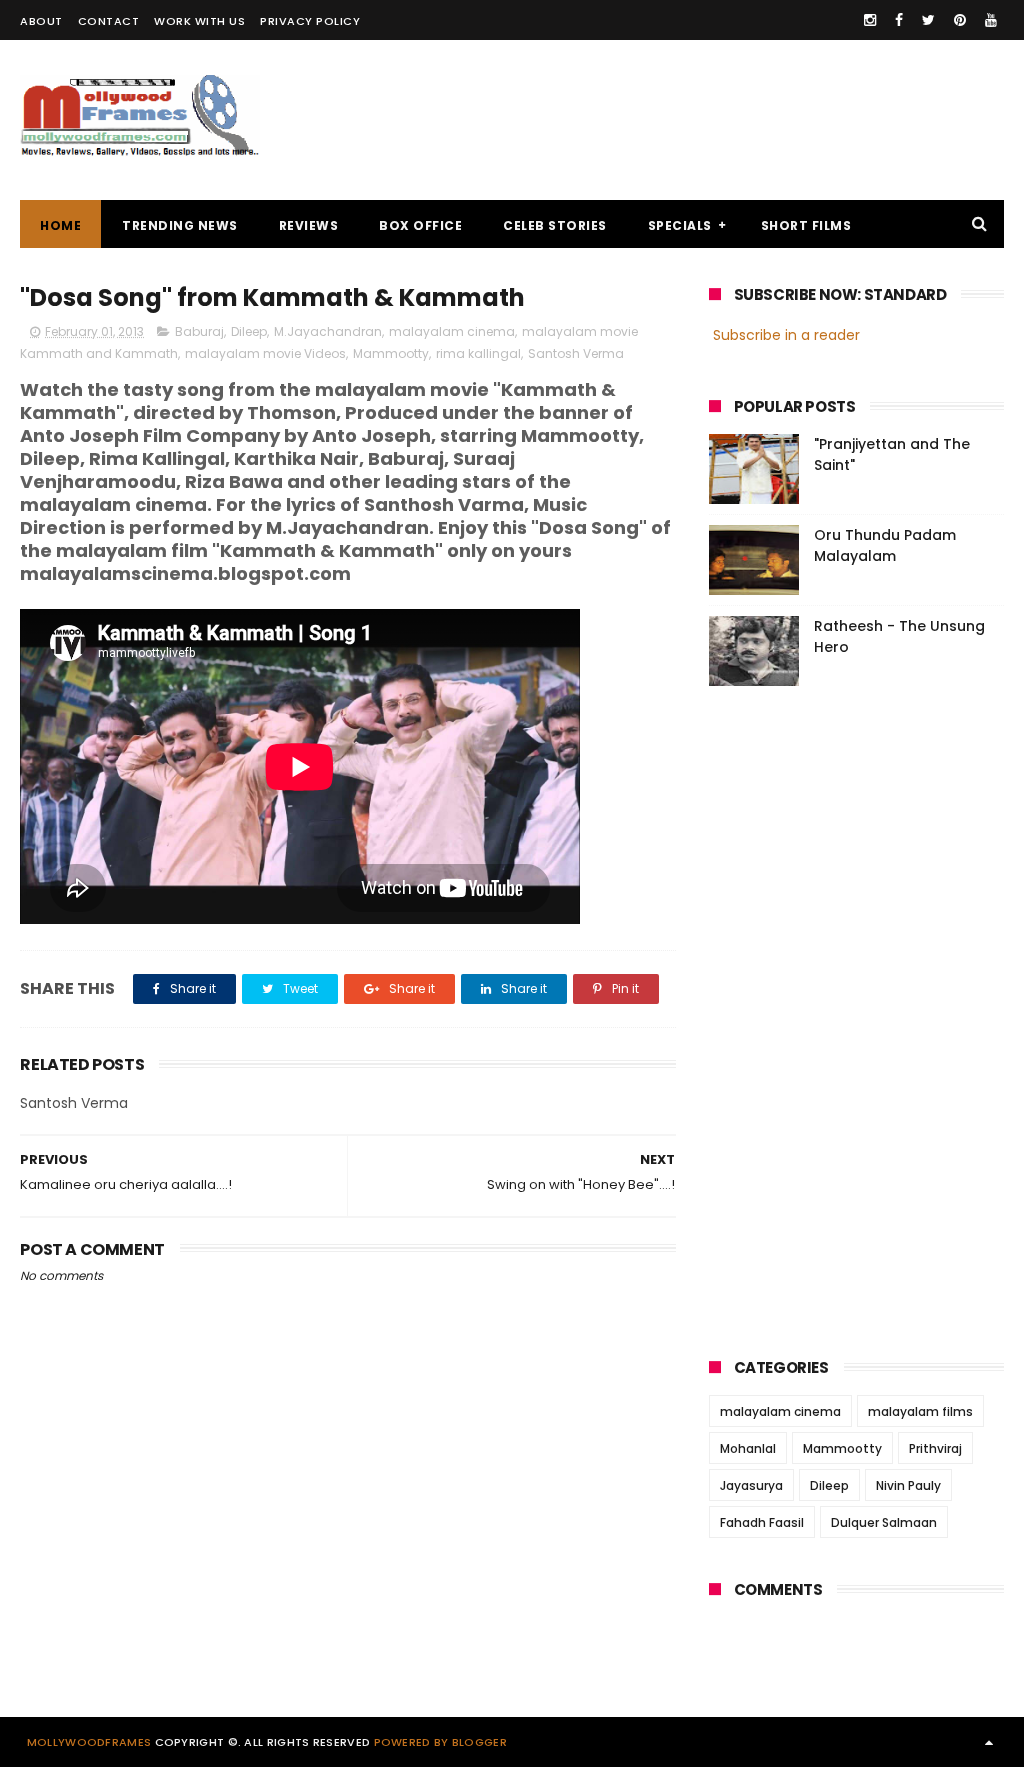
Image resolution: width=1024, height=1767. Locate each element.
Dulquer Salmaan (884, 1522)
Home (60, 225)
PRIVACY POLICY (310, 21)
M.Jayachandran (328, 331)
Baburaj (199, 331)
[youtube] (991, 20)
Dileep (249, 331)
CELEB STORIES (555, 225)
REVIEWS (309, 225)
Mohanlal (748, 1448)
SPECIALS (680, 225)
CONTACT (109, 21)
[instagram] (870, 20)
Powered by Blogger (440, 1742)
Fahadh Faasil (762, 1522)
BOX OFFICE (420, 225)
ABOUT (41, 21)
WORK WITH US (199, 21)
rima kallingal (478, 353)
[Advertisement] (640, 120)
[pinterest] (960, 20)
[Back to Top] (989, 1742)
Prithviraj (935, 1448)
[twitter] (928, 20)
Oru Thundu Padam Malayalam (885, 545)
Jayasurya (751, 1485)
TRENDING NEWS (180, 225)
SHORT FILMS (806, 225)
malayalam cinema (452, 331)
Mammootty (391, 353)
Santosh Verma (576, 353)
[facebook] (899, 20)
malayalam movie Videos (265, 353)
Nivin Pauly (908, 1485)
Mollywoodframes (89, 1742)
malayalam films (920, 1411)
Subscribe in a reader (786, 335)
